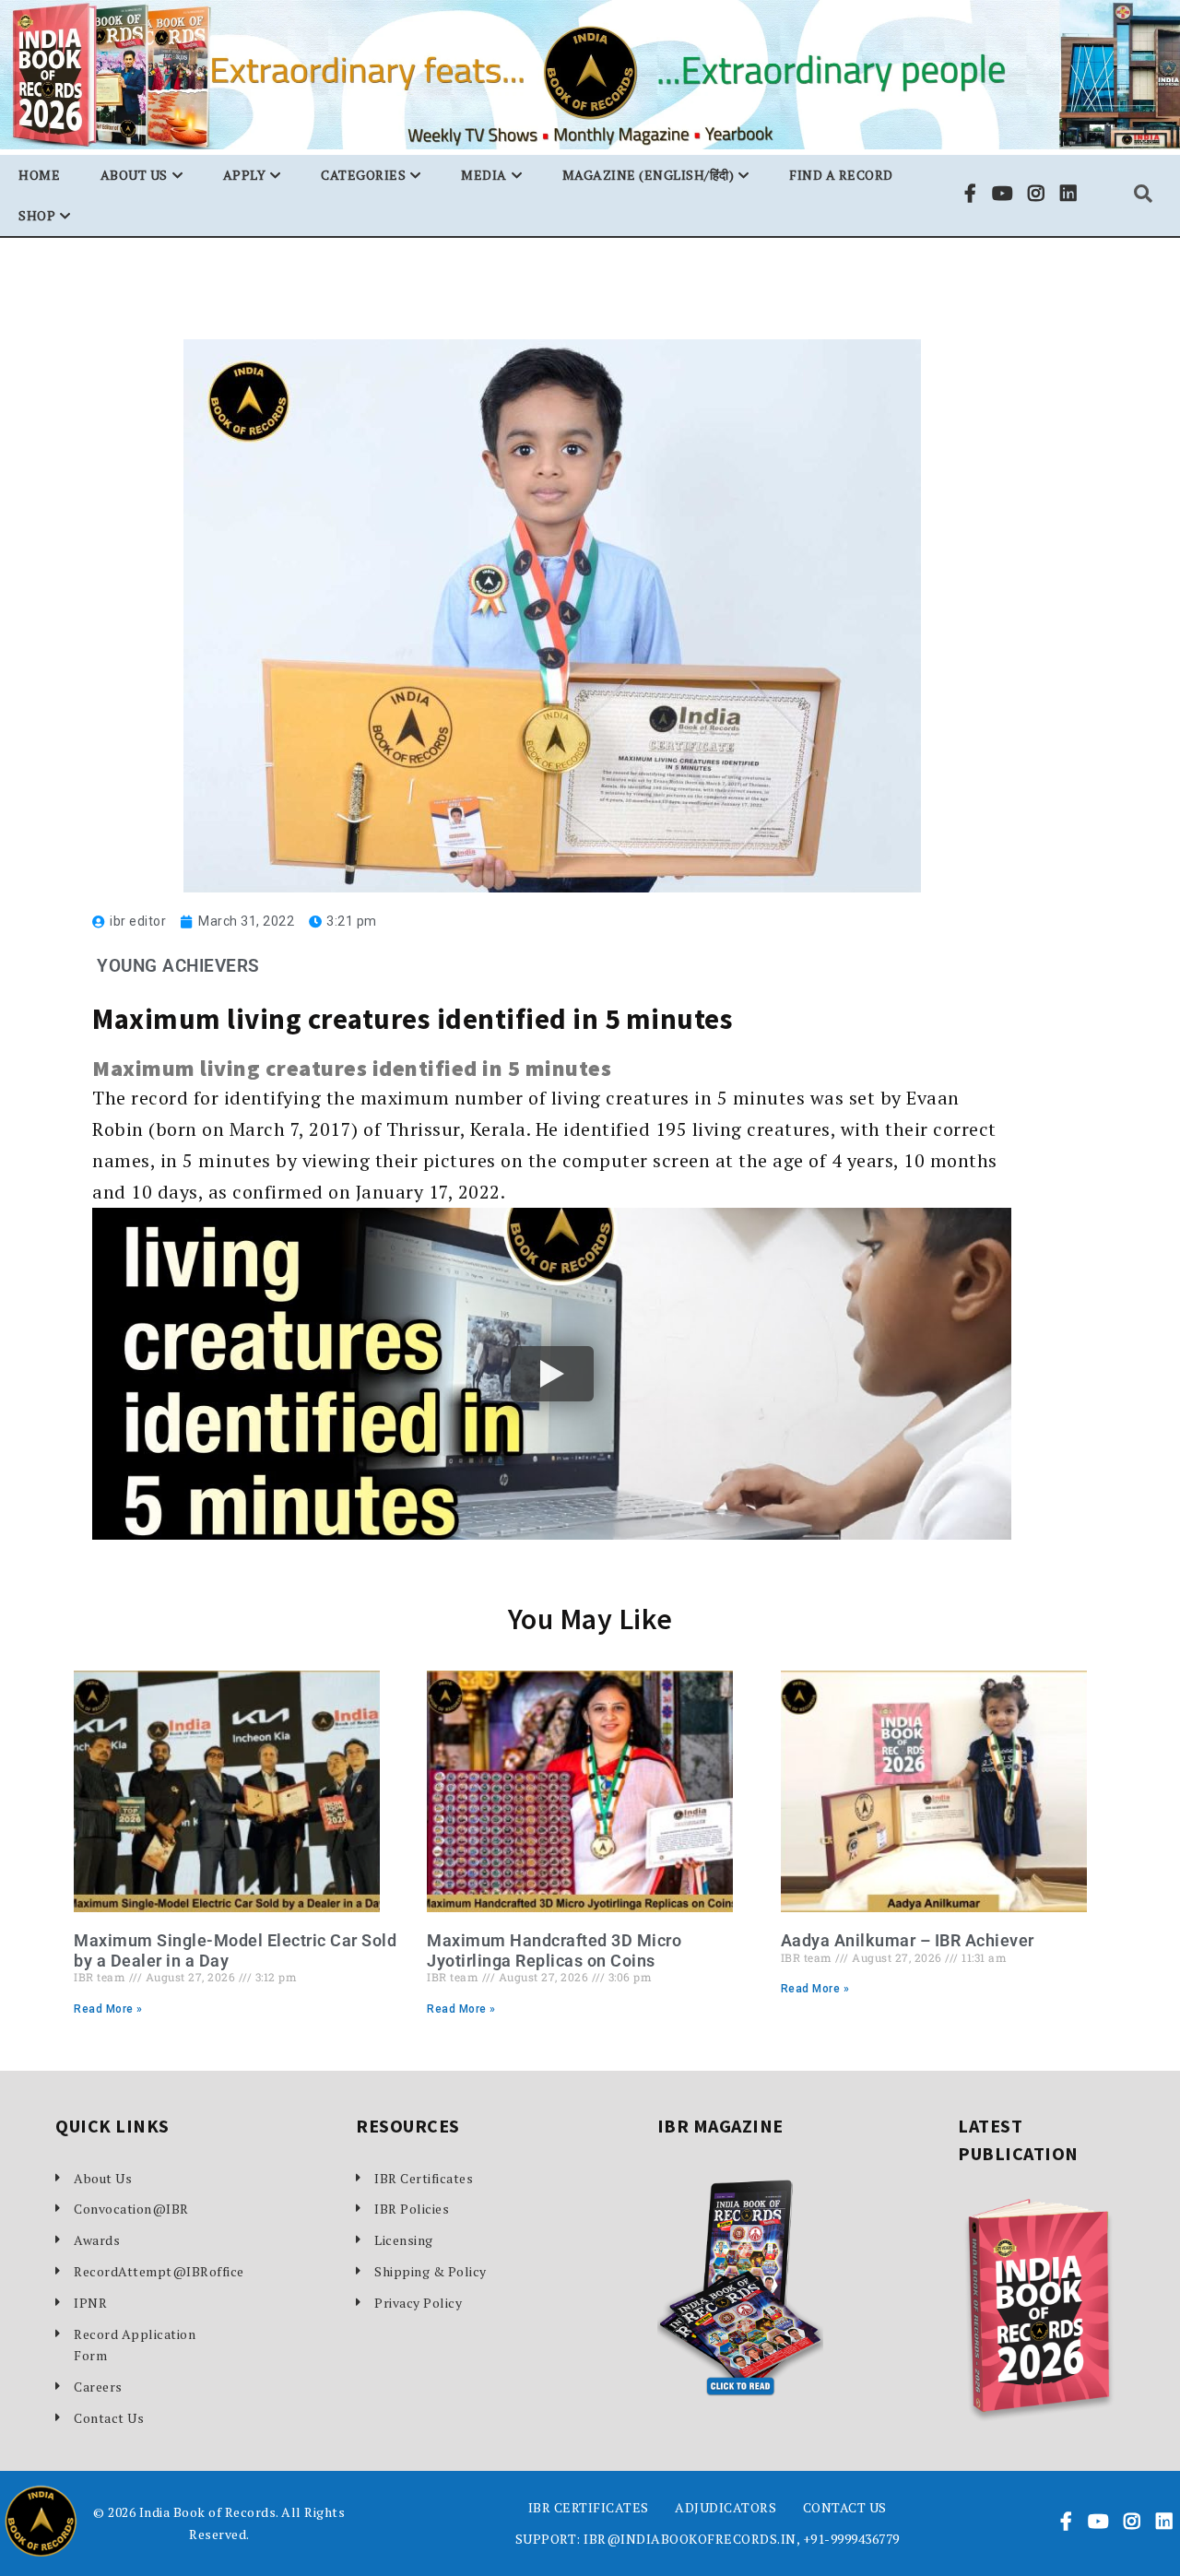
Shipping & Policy (431, 2271)
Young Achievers (178, 966)
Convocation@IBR (131, 2209)
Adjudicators (726, 2507)
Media (484, 175)
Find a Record (841, 175)
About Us (103, 2178)
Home (39, 175)
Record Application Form (135, 2345)
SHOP (37, 215)
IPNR (90, 2303)
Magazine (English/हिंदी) (649, 175)
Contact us (845, 2507)
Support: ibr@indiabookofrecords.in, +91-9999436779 (708, 2539)
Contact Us (109, 2418)
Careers (98, 2387)
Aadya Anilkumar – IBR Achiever (908, 1940)
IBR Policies (412, 2209)
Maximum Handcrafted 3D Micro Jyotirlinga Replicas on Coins (554, 1950)
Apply (245, 175)
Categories (363, 175)
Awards (97, 2240)
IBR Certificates (424, 2178)
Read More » (108, 2009)
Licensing (404, 2240)
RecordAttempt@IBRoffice (147, 2271)
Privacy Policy (418, 2303)
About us (134, 175)
